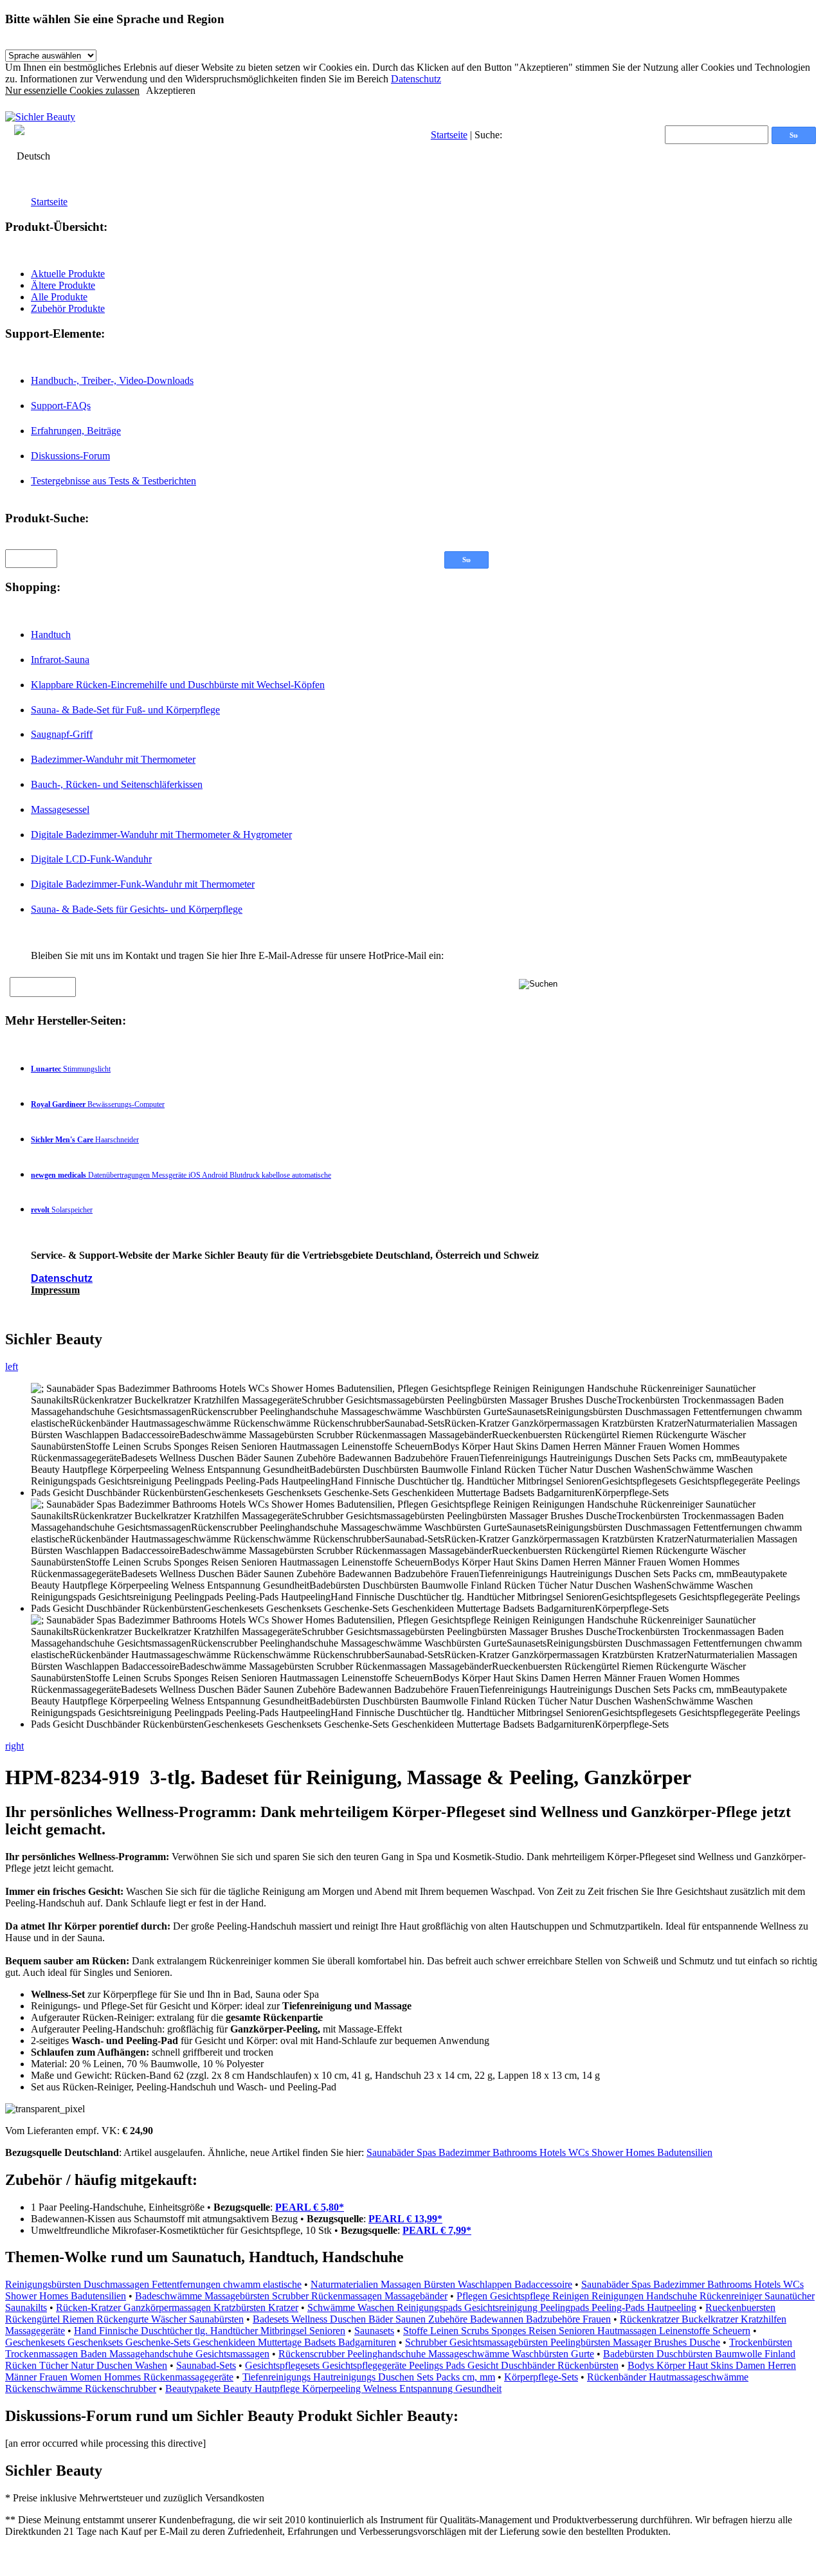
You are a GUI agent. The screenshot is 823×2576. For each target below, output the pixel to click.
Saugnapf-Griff (62, 734)
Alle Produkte (59, 297)
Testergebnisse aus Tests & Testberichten (113, 481)
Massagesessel (60, 809)
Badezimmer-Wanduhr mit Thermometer (113, 759)
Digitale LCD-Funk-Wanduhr (91, 859)
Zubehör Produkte (68, 308)
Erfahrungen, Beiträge (76, 431)
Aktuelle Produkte (68, 274)
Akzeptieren (171, 90)
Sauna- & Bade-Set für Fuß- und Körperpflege (125, 710)
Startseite (449, 135)
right (14, 1746)
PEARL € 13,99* (405, 2219)
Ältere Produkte (63, 285)
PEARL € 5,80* (310, 2207)
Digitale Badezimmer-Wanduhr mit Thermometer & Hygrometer (161, 835)
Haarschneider (85, 1140)
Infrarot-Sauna (60, 660)
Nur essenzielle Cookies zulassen (72, 90)
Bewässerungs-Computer (98, 1104)
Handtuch (51, 635)
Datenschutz (416, 79)
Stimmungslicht (71, 1069)
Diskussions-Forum (70, 456)
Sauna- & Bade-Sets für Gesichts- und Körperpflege (137, 909)
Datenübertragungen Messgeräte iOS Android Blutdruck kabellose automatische (181, 1175)
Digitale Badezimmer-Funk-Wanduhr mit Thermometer (143, 884)
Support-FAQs (61, 406)
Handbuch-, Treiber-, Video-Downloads (112, 380)
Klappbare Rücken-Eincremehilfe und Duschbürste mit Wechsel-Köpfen (178, 685)
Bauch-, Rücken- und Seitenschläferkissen (117, 784)
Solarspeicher (62, 1210)
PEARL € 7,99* (437, 2230)
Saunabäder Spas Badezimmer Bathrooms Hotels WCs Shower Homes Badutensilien (539, 2152)
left (12, 1366)
